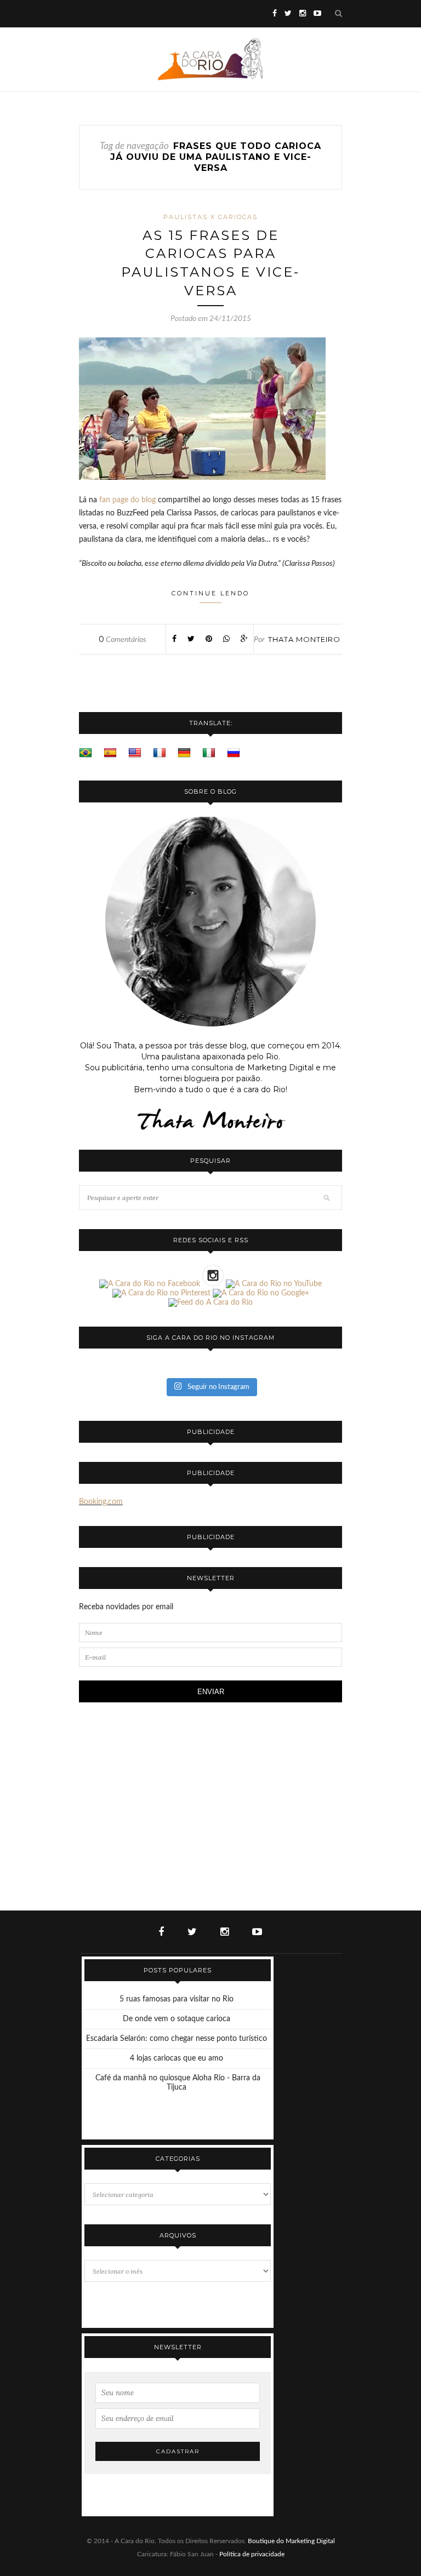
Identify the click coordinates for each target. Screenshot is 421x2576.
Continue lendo (210, 593)
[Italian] (209, 753)
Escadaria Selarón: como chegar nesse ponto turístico (177, 2039)
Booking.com (101, 1502)
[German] (184, 753)
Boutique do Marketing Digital (291, 2541)
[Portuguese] (86, 753)
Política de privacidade (252, 2554)
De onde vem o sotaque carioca (177, 2019)
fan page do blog (127, 500)
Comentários (123, 640)
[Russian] (234, 753)
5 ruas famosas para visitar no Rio (177, 1999)
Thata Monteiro (304, 639)
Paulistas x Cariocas (210, 217)
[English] (135, 753)
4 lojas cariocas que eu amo (177, 2058)
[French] (160, 753)
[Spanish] (110, 753)
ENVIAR (211, 1692)
